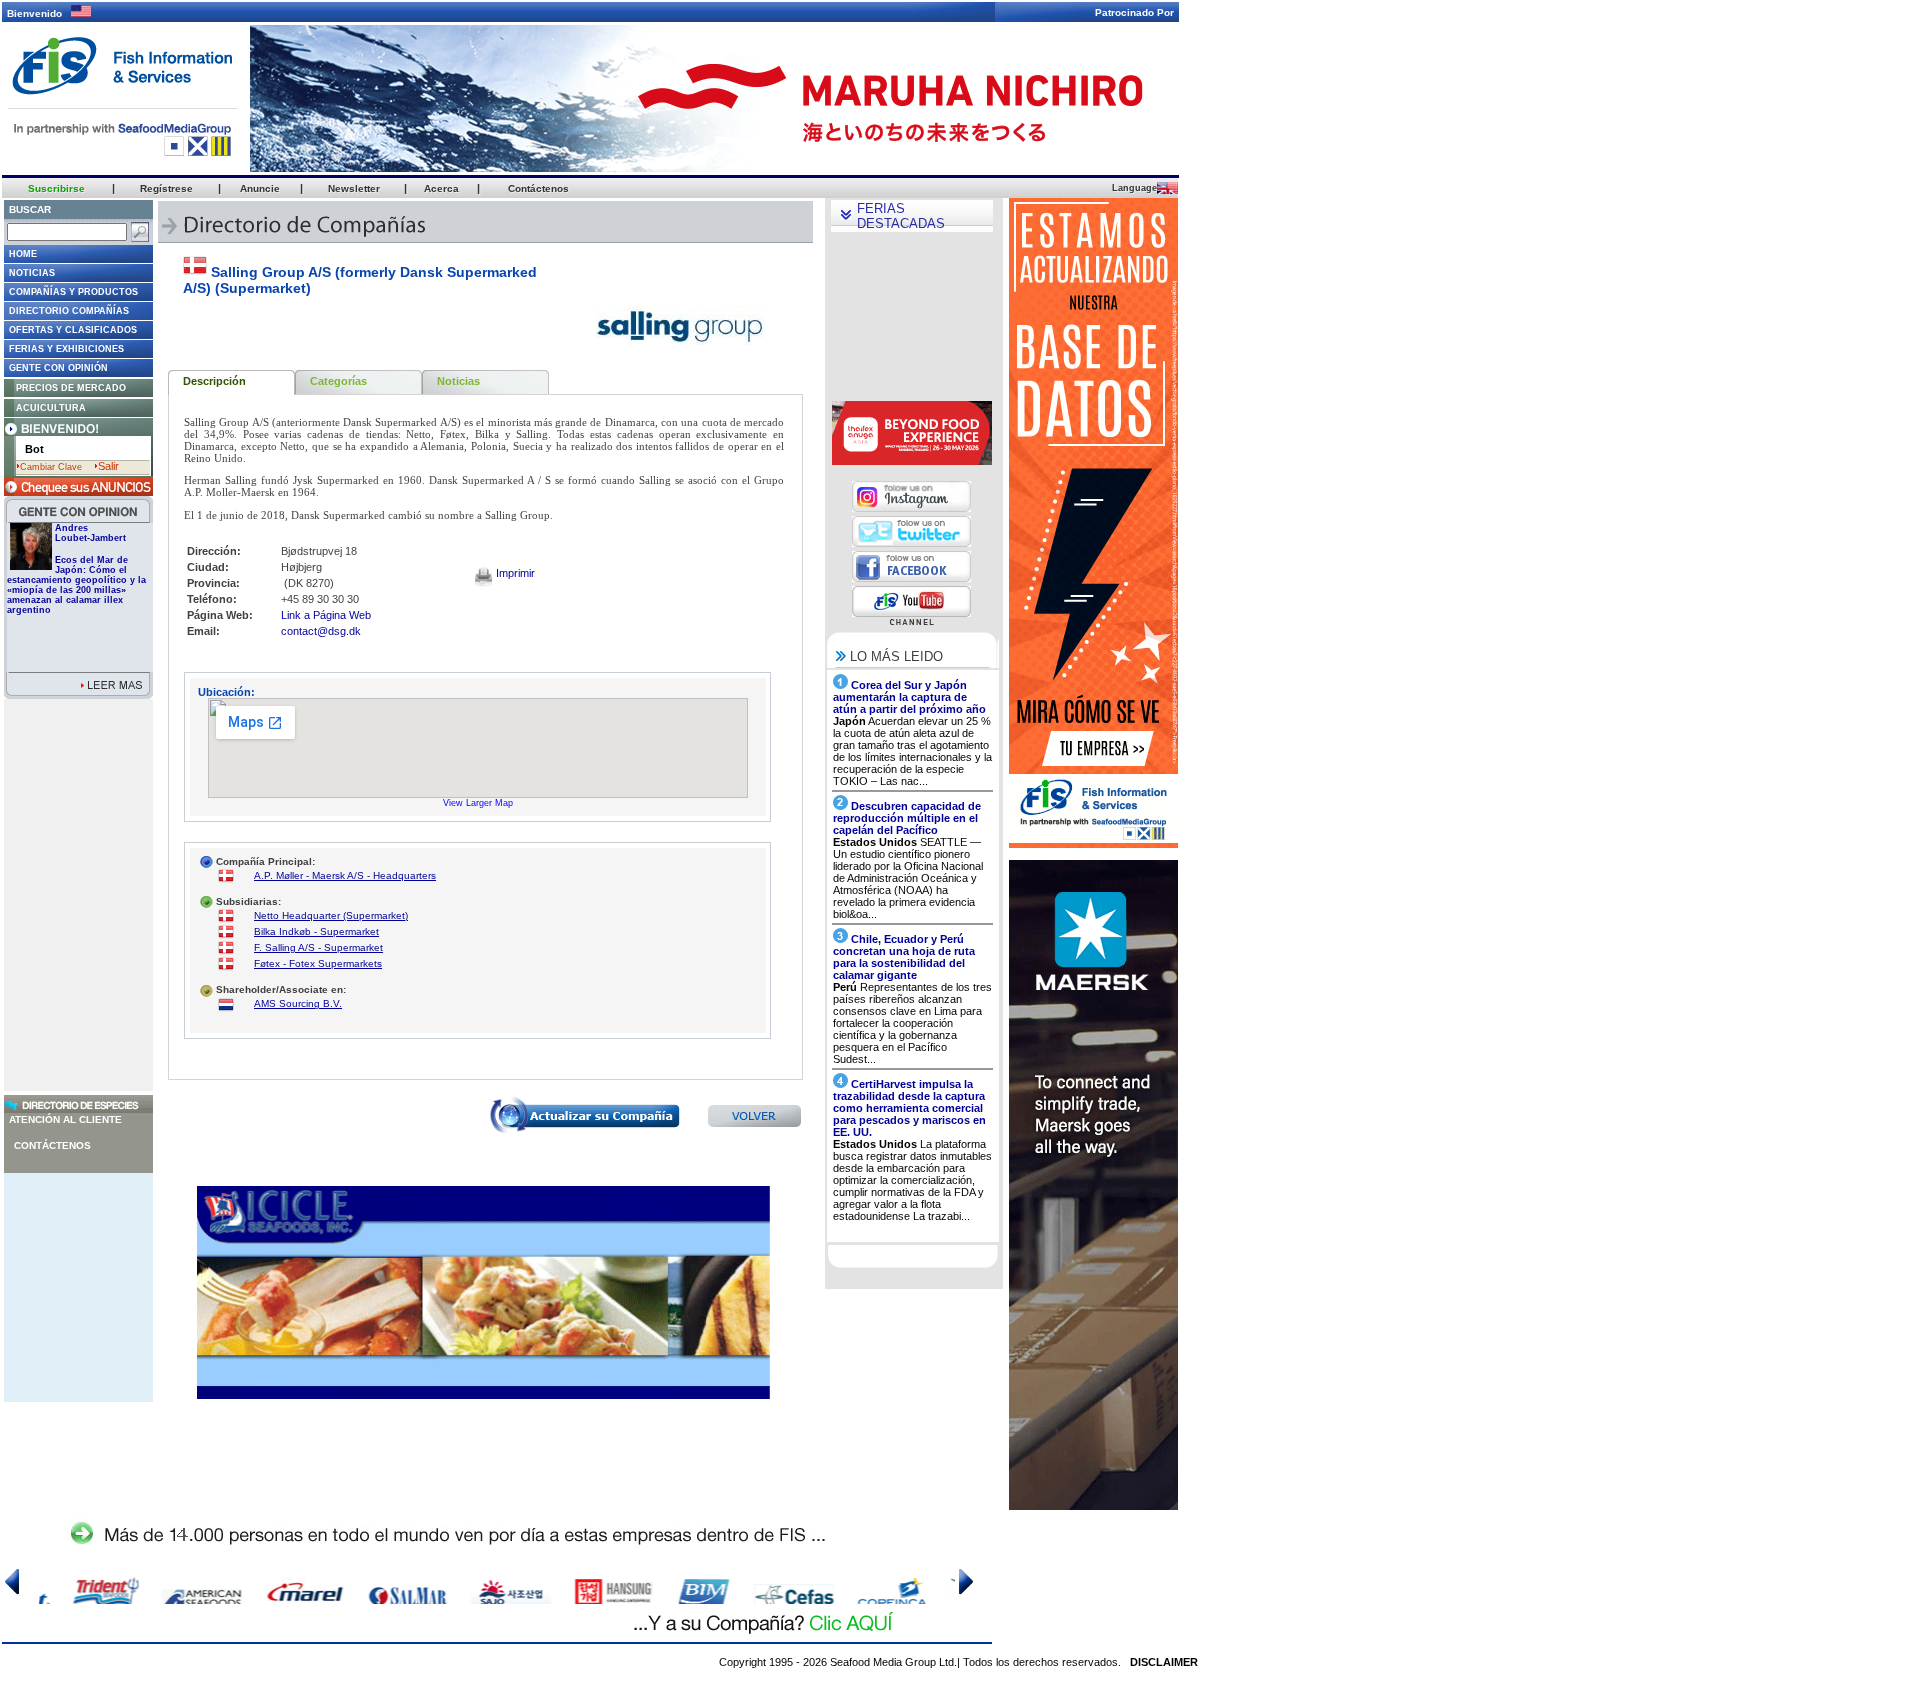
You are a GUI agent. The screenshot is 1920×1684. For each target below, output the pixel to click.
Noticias (458, 381)
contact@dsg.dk (321, 631)
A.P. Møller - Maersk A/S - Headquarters (345, 875)
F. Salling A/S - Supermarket (318, 947)
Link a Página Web (326, 615)
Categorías (338, 381)
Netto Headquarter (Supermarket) (331, 915)
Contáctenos (52, 1145)
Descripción (214, 381)
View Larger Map (478, 803)
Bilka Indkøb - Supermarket (316, 931)
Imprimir (514, 573)
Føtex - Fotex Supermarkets (318, 963)
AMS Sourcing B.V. (298, 1003)
